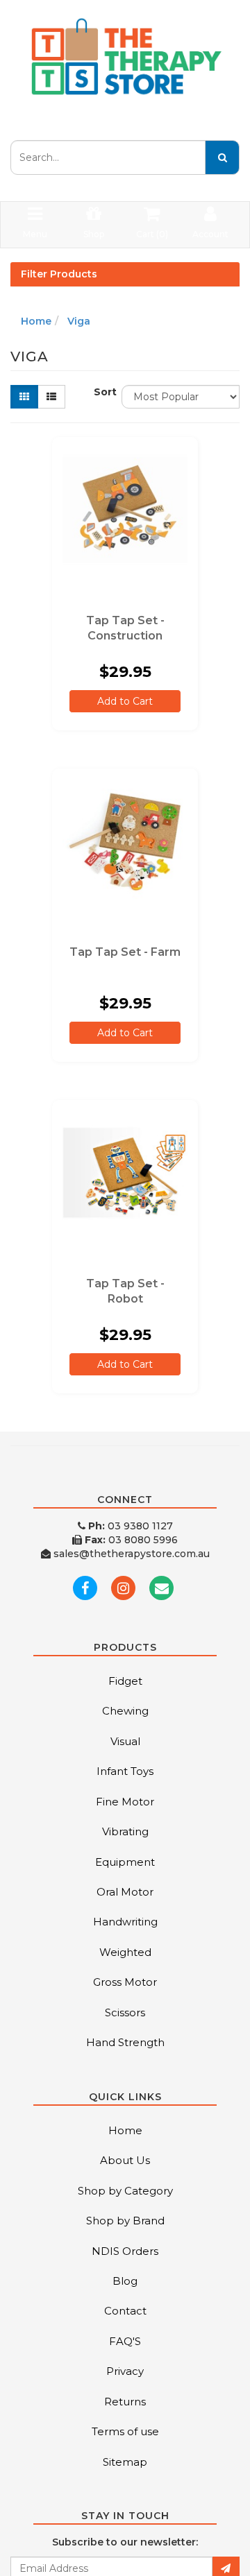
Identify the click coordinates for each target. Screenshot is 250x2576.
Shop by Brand (125, 2221)
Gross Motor (125, 1982)
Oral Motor (125, 1892)
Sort (102, 392)
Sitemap (125, 2462)
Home (36, 321)
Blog (125, 2281)
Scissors (125, 2012)
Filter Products (59, 274)
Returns (125, 2402)
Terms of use (125, 2431)
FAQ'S (125, 2341)
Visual (125, 1741)
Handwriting (125, 1922)
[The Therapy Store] (125, 57)
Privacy (125, 2371)
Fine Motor (125, 1802)
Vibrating (125, 1831)
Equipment (125, 1862)
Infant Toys (125, 1771)
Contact (125, 2311)
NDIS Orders (125, 2251)
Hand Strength (125, 2042)
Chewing (125, 1711)
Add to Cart (125, 701)
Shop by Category (125, 2191)
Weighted (125, 1952)
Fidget (125, 1681)
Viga (79, 321)
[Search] (222, 157)
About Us (125, 2160)
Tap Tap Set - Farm (125, 952)
